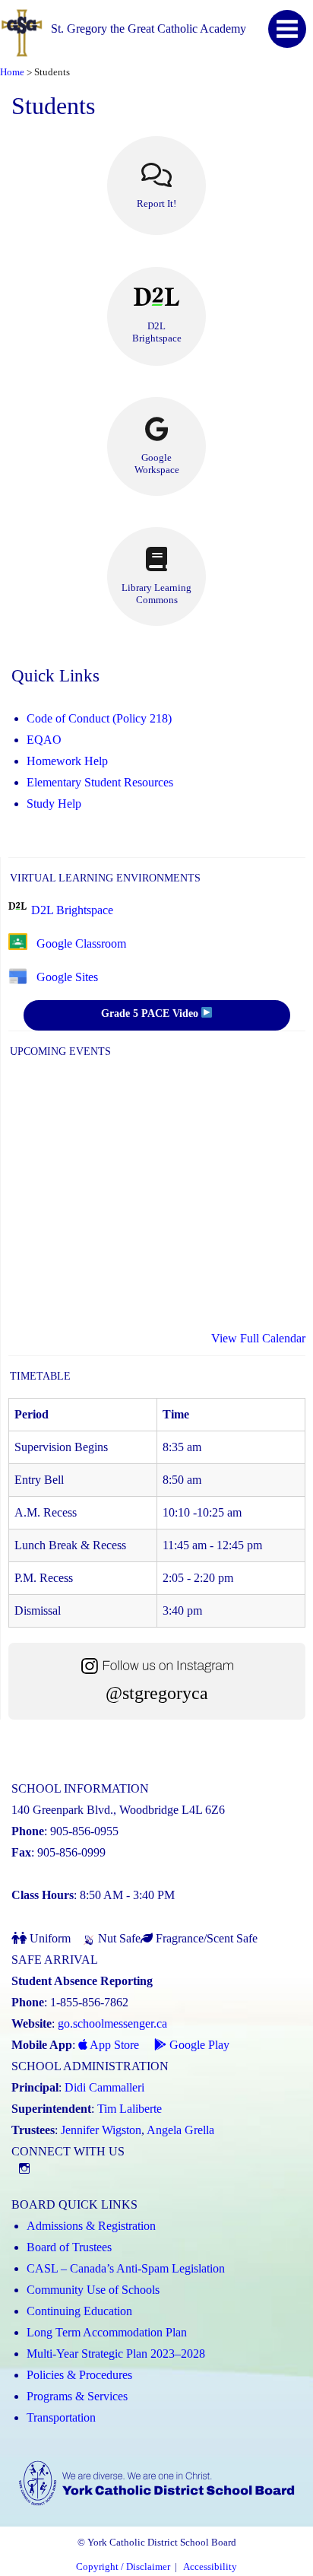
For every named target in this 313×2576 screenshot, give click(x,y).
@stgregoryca (157, 1693)
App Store (113, 2045)
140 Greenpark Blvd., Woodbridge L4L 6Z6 (118, 1810)
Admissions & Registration (91, 2226)
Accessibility (210, 2567)
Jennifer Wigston (101, 2130)
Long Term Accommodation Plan (107, 2332)
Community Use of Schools (93, 2290)
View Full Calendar (258, 1338)
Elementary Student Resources (100, 782)
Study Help (54, 804)
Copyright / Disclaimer (123, 2567)
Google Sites (67, 977)
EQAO (44, 740)
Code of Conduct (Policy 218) (99, 718)
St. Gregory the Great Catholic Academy (149, 29)
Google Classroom (81, 943)
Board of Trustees (69, 2247)
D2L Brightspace (72, 910)
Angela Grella (180, 2130)
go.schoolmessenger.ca (112, 2023)
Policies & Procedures (79, 2375)
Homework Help (67, 761)
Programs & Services (77, 2396)
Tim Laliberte (130, 2109)
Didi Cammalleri (104, 2087)
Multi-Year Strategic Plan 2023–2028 (116, 2354)
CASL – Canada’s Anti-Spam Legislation (126, 2268)
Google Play (198, 2045)
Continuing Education (79, 2311)
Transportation (61, 2417)
